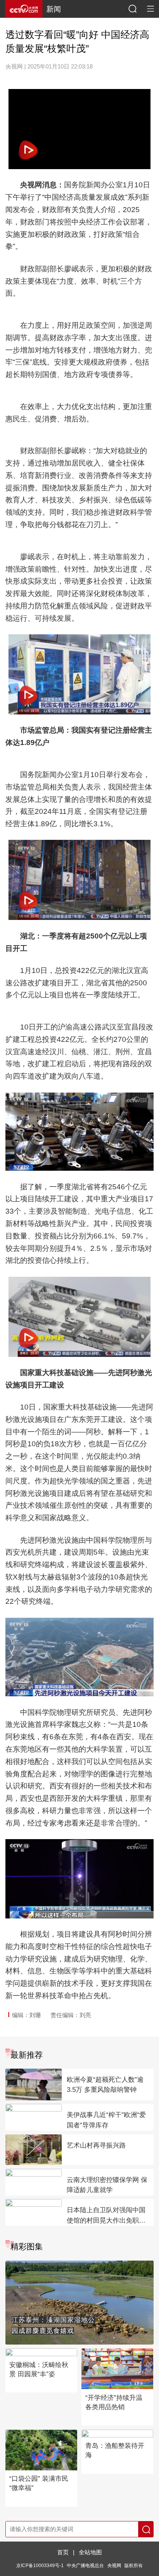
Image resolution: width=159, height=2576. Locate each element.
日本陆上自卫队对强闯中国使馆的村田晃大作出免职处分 (106, 2216)
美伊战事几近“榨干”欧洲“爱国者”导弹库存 (106, 2120)
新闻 (54, 9)
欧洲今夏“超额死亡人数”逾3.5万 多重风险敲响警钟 (105, 2085)
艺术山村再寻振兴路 (96, 2145)
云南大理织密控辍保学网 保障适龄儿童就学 (107, 2185)
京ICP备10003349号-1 (40, 2565)
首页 (63, 2552)
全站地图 (90, 2552)
